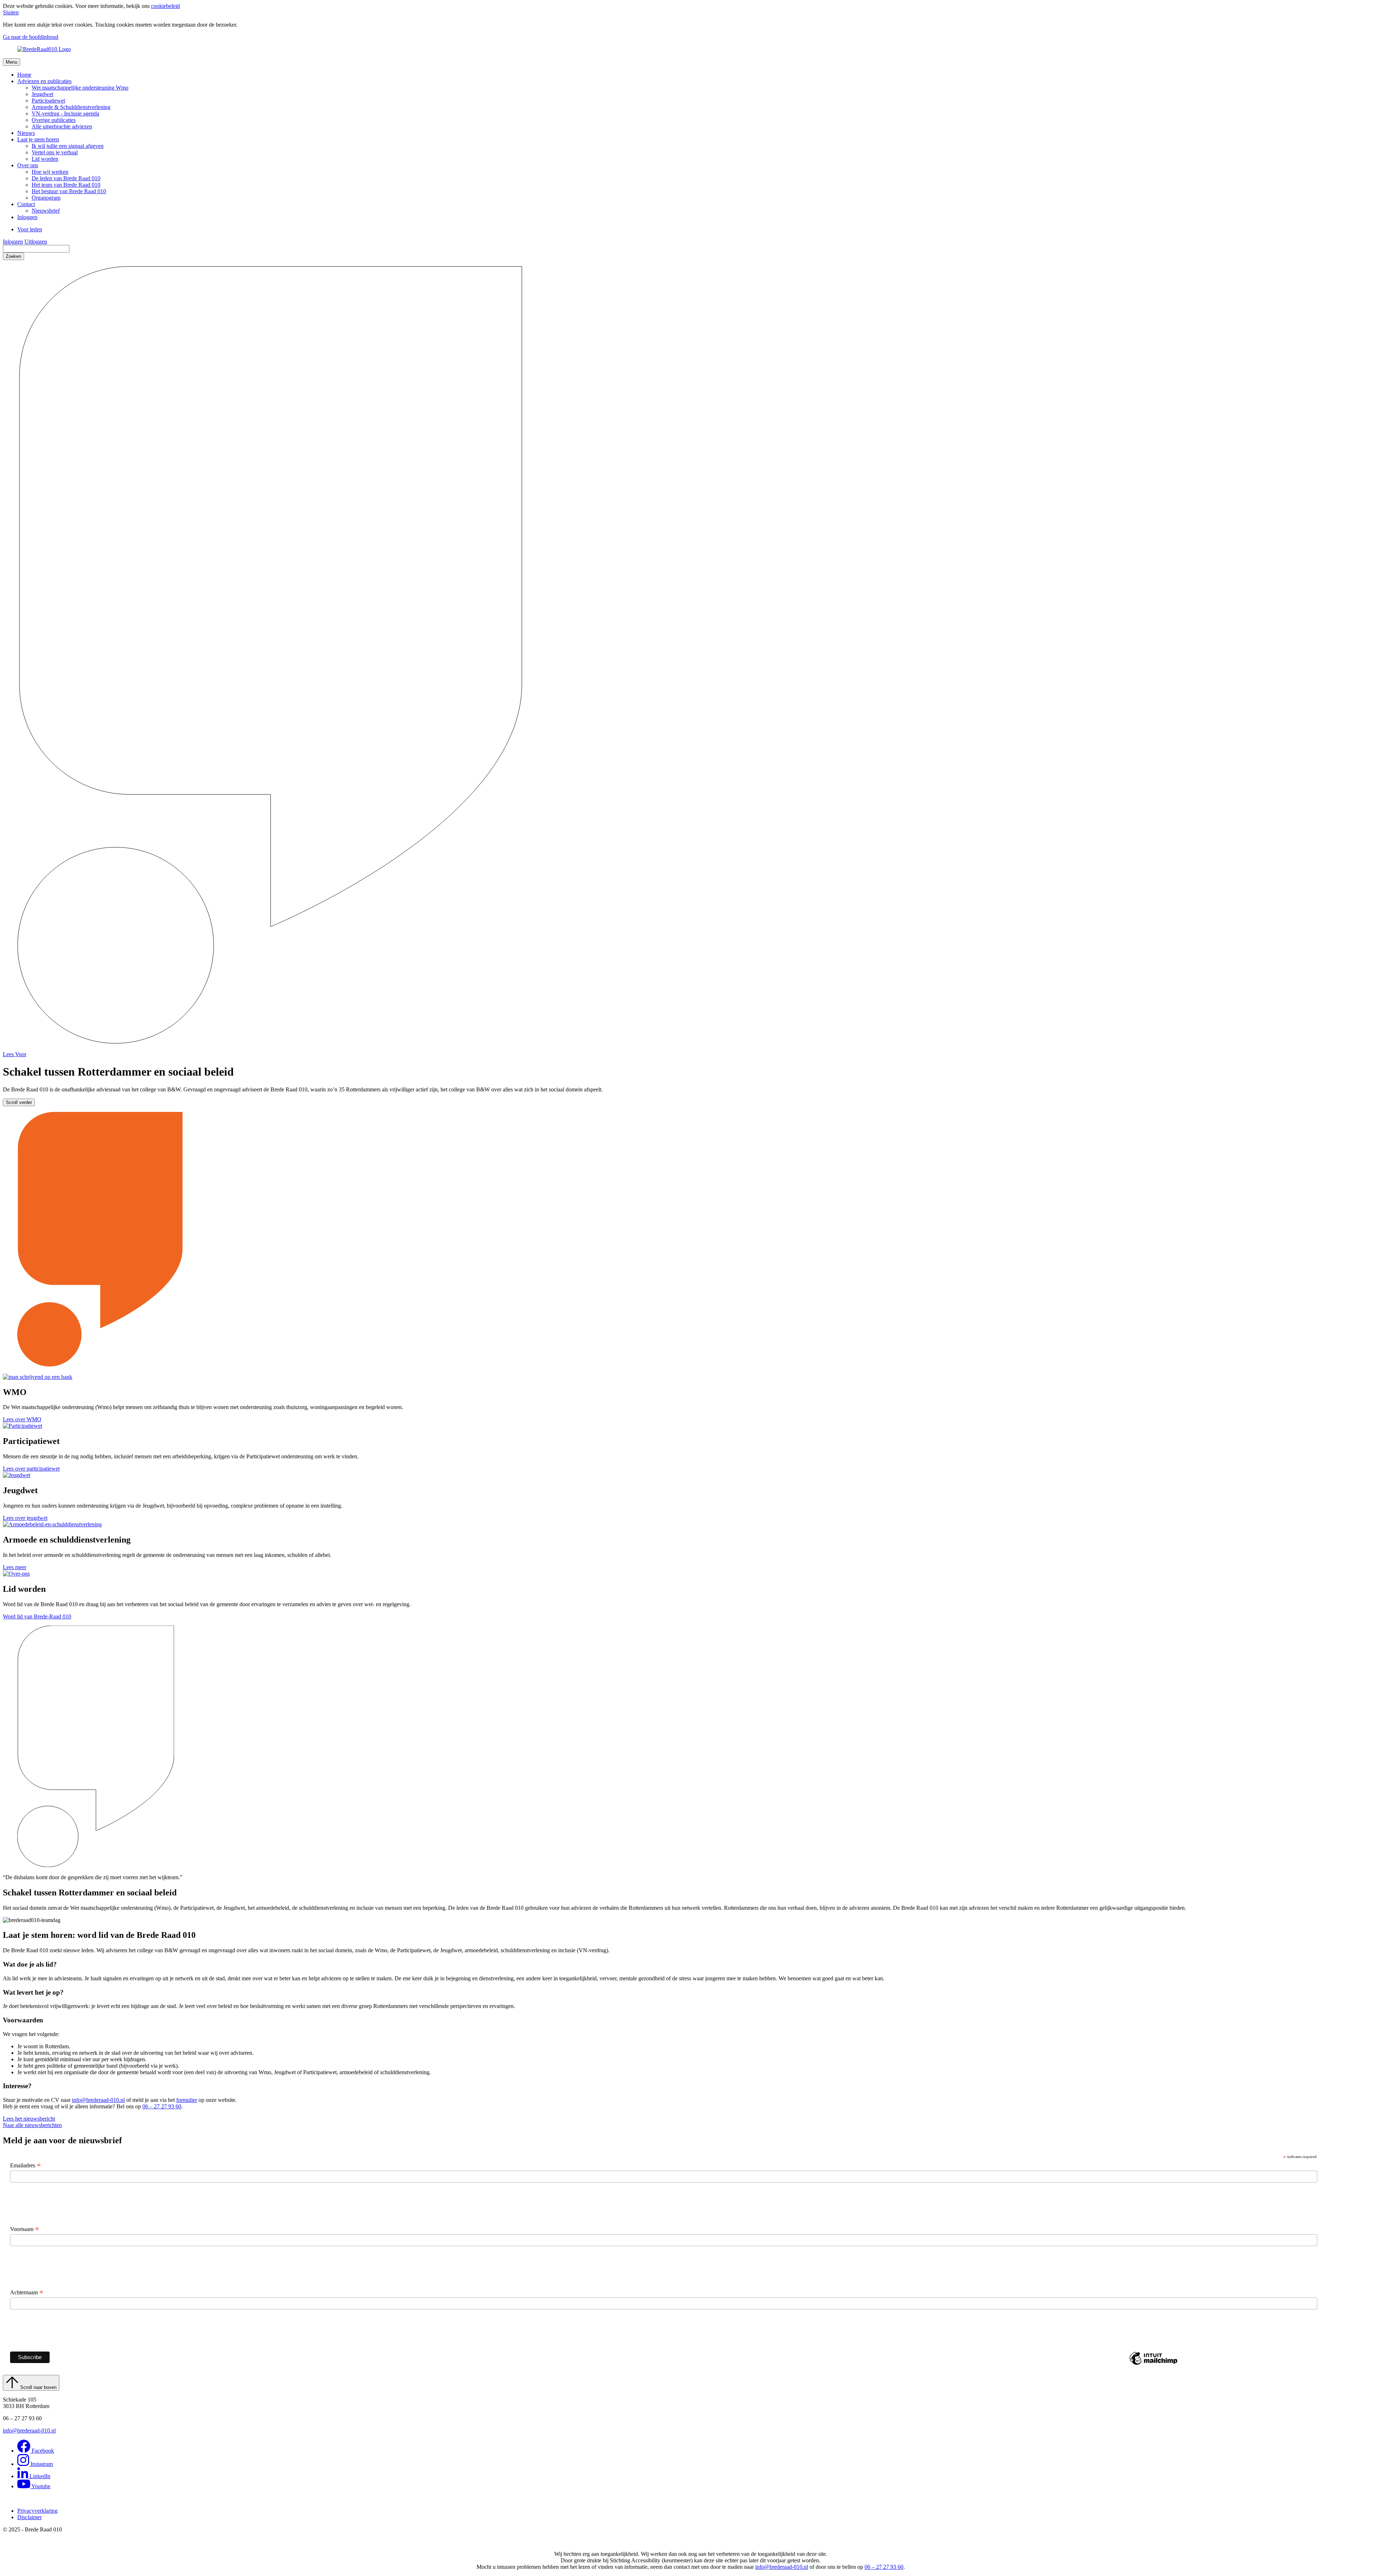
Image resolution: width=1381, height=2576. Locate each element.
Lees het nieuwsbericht (29, 2119)
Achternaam (27, 2293)
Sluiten (11, 12)
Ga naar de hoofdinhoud (31, 37)
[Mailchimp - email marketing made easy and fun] (1153, 2364)
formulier (187, 2100)
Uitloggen (36, 242)
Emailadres (26, 2166)
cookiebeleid (165, 6)
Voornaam (25, 2229)
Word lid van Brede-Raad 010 (37, 1616)
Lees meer (15, 1567)
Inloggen (13, 242)
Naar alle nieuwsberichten (32, 2125)
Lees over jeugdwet (25, 1518)
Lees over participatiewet (31, 1469)
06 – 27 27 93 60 (162, 2106)
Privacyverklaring (37, 2511)
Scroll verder (19, 1102)
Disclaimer (29, 2517)
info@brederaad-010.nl (98, 2100)
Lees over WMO (22, 1419)
